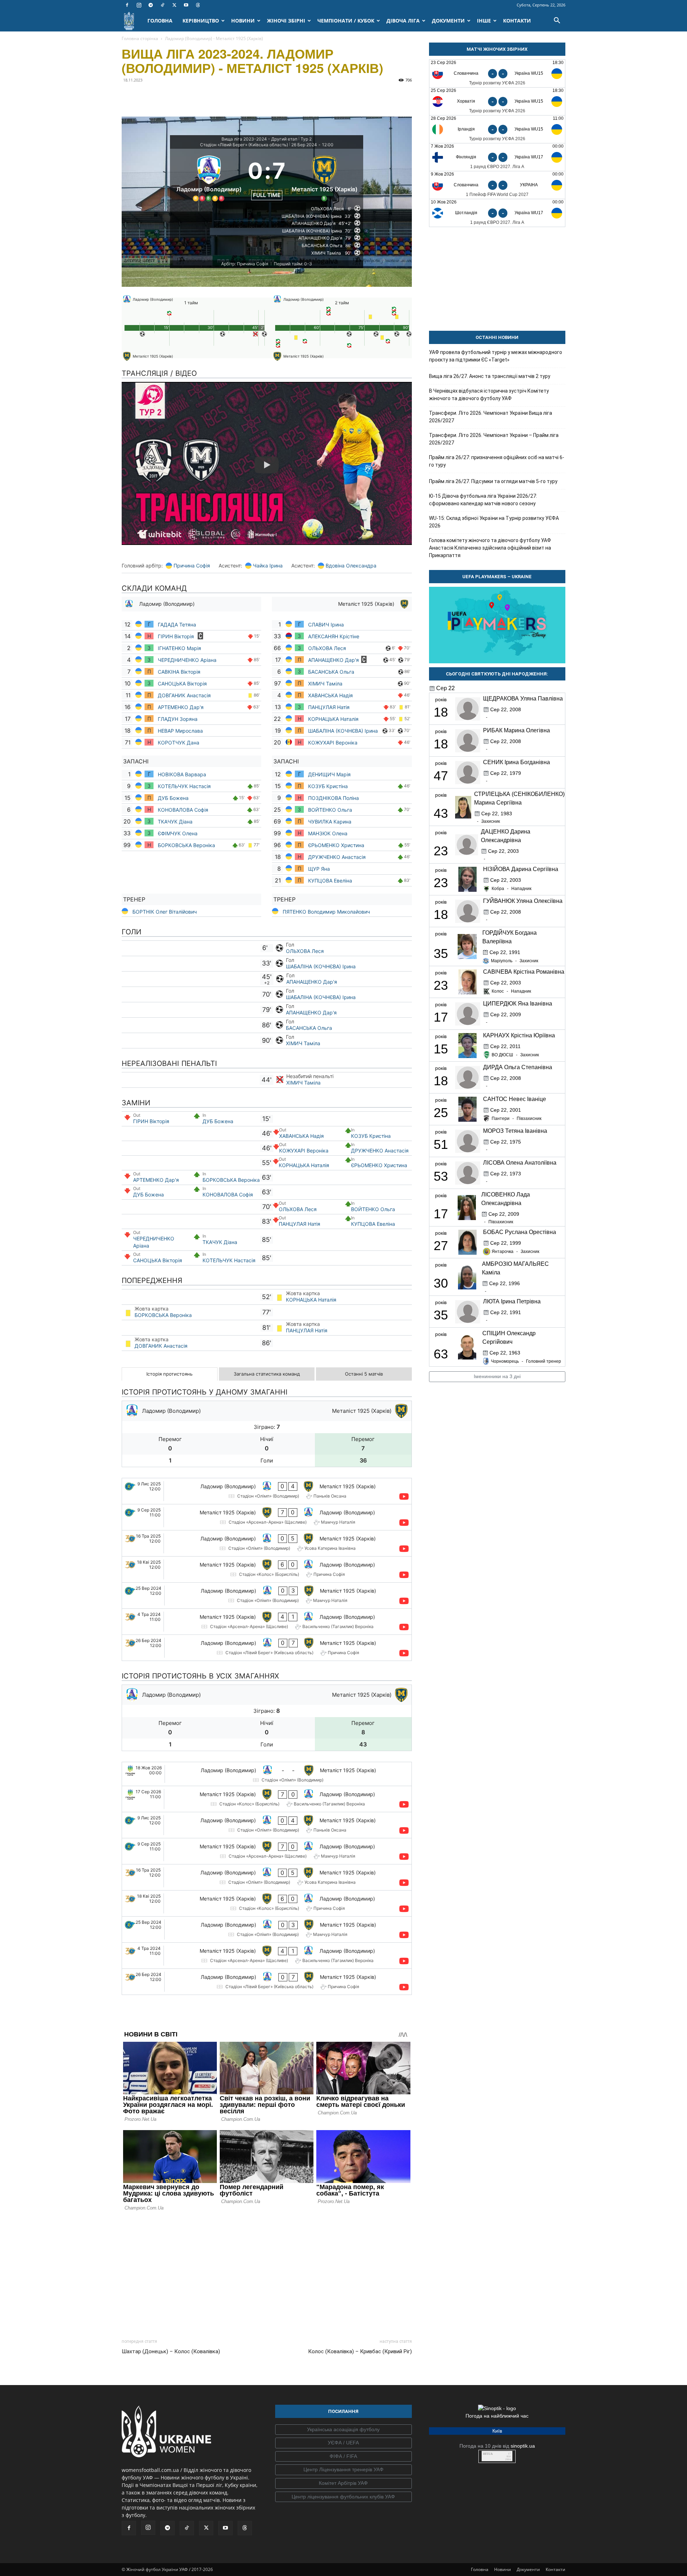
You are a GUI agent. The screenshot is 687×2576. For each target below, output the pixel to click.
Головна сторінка (140, 38)
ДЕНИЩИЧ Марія (330, 774)
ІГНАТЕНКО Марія (179, 648)
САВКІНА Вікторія (179, 672)
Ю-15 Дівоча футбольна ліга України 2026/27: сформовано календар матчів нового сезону (483, 500)
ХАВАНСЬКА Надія (330, 695)
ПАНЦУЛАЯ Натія (330, 707)
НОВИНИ (243, 21)
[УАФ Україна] (343, 2430)
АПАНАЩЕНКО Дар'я (333, 660)
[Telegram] (151, 5)
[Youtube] (186, 5)
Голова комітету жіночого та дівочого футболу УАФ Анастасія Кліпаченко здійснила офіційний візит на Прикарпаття (490, 548)
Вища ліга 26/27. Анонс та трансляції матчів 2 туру (490, 376)
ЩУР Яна (320, 869)
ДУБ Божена (173, 798)
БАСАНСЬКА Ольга (331, 672)
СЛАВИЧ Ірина (326, 625)
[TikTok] (162, 5)
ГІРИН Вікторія (177, 636)
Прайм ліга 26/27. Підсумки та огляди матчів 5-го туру (493, 481)
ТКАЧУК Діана (175, 822)
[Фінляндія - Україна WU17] (497, 157)
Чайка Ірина (268, 566)
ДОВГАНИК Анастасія (185, 695)
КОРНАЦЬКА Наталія (334, 719)
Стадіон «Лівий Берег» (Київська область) (244, 145)
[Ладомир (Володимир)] (209, 177)
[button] (557, 21)
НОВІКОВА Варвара (182, 774)
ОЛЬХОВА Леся (328, 648)
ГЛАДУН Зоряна (178, 719)
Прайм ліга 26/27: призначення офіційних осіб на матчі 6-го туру (497, 461)
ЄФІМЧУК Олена (178, 833)
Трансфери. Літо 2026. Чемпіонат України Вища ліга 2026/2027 (491, 417)
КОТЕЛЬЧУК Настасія (184, 786)
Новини (503, 2569)
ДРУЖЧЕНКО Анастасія (338, 857)
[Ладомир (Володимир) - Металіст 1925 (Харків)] (267, 1491)
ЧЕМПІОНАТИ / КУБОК (346, 21)
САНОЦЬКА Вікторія (182, 684)
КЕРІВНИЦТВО (201, 21)
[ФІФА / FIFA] (343, 2457)
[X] (174, 5)
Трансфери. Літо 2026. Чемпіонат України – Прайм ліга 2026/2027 (494, 439)
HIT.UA (488, 2454)
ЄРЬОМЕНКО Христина (337, 845)
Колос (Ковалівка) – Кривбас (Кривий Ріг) (360, 2351)
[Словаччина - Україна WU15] (497, 73)
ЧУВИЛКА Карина (330, 822)
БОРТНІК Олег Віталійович (165, 912)
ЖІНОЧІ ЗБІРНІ (286, 21)
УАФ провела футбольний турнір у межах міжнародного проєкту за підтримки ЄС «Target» (496, 356)
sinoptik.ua (523, 2446)
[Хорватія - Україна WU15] (497, 101)
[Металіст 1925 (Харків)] (324, 177)
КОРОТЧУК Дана (179, 743)
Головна (480, 2569)
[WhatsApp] (195, 96)
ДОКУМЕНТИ (448, 21)
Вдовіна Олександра (351, 566)
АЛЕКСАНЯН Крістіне (334, 636)
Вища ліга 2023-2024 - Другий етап (259, 139)
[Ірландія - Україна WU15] (497, 129)
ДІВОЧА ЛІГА (403, 21)
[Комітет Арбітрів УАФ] (343, 2483)
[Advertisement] (267, 2273)
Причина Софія (192, 566)
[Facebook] (127, 5)
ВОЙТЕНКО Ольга (330, 810)
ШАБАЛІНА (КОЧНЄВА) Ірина (343, 731)
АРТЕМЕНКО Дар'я (181, 707)
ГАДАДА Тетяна (178, 625)
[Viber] (178, 96)
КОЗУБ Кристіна (328, 786)
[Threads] (198, 5)
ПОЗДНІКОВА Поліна (333, 798)
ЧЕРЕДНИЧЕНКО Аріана (188, 660)
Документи (528, 2569)
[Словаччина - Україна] (497, 185)
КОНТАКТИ (517, 21)
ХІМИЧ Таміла (326, 684)
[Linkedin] (211, 96)
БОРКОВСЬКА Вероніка (186, 845)
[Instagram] (139, 5)
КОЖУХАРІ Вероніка (333, 743)
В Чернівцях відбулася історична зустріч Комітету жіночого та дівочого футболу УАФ (489, 395)
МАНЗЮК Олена (328, 833)
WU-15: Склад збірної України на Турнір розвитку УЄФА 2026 (494, 522)
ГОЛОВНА (160, 21)
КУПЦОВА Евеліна (330, 881)
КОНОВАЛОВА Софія (183, 810)
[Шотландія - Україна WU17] (497, 213)
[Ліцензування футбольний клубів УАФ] (343, 2497)
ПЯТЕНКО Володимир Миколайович (326, 912)
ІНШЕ (484, 21)
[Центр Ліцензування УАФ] (343, 2470)
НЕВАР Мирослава (180, 731)
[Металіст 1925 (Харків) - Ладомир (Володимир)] (267, 1517)
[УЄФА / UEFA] (343, 2443)
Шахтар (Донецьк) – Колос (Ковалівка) (171, 2351)
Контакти (556, 2569)
